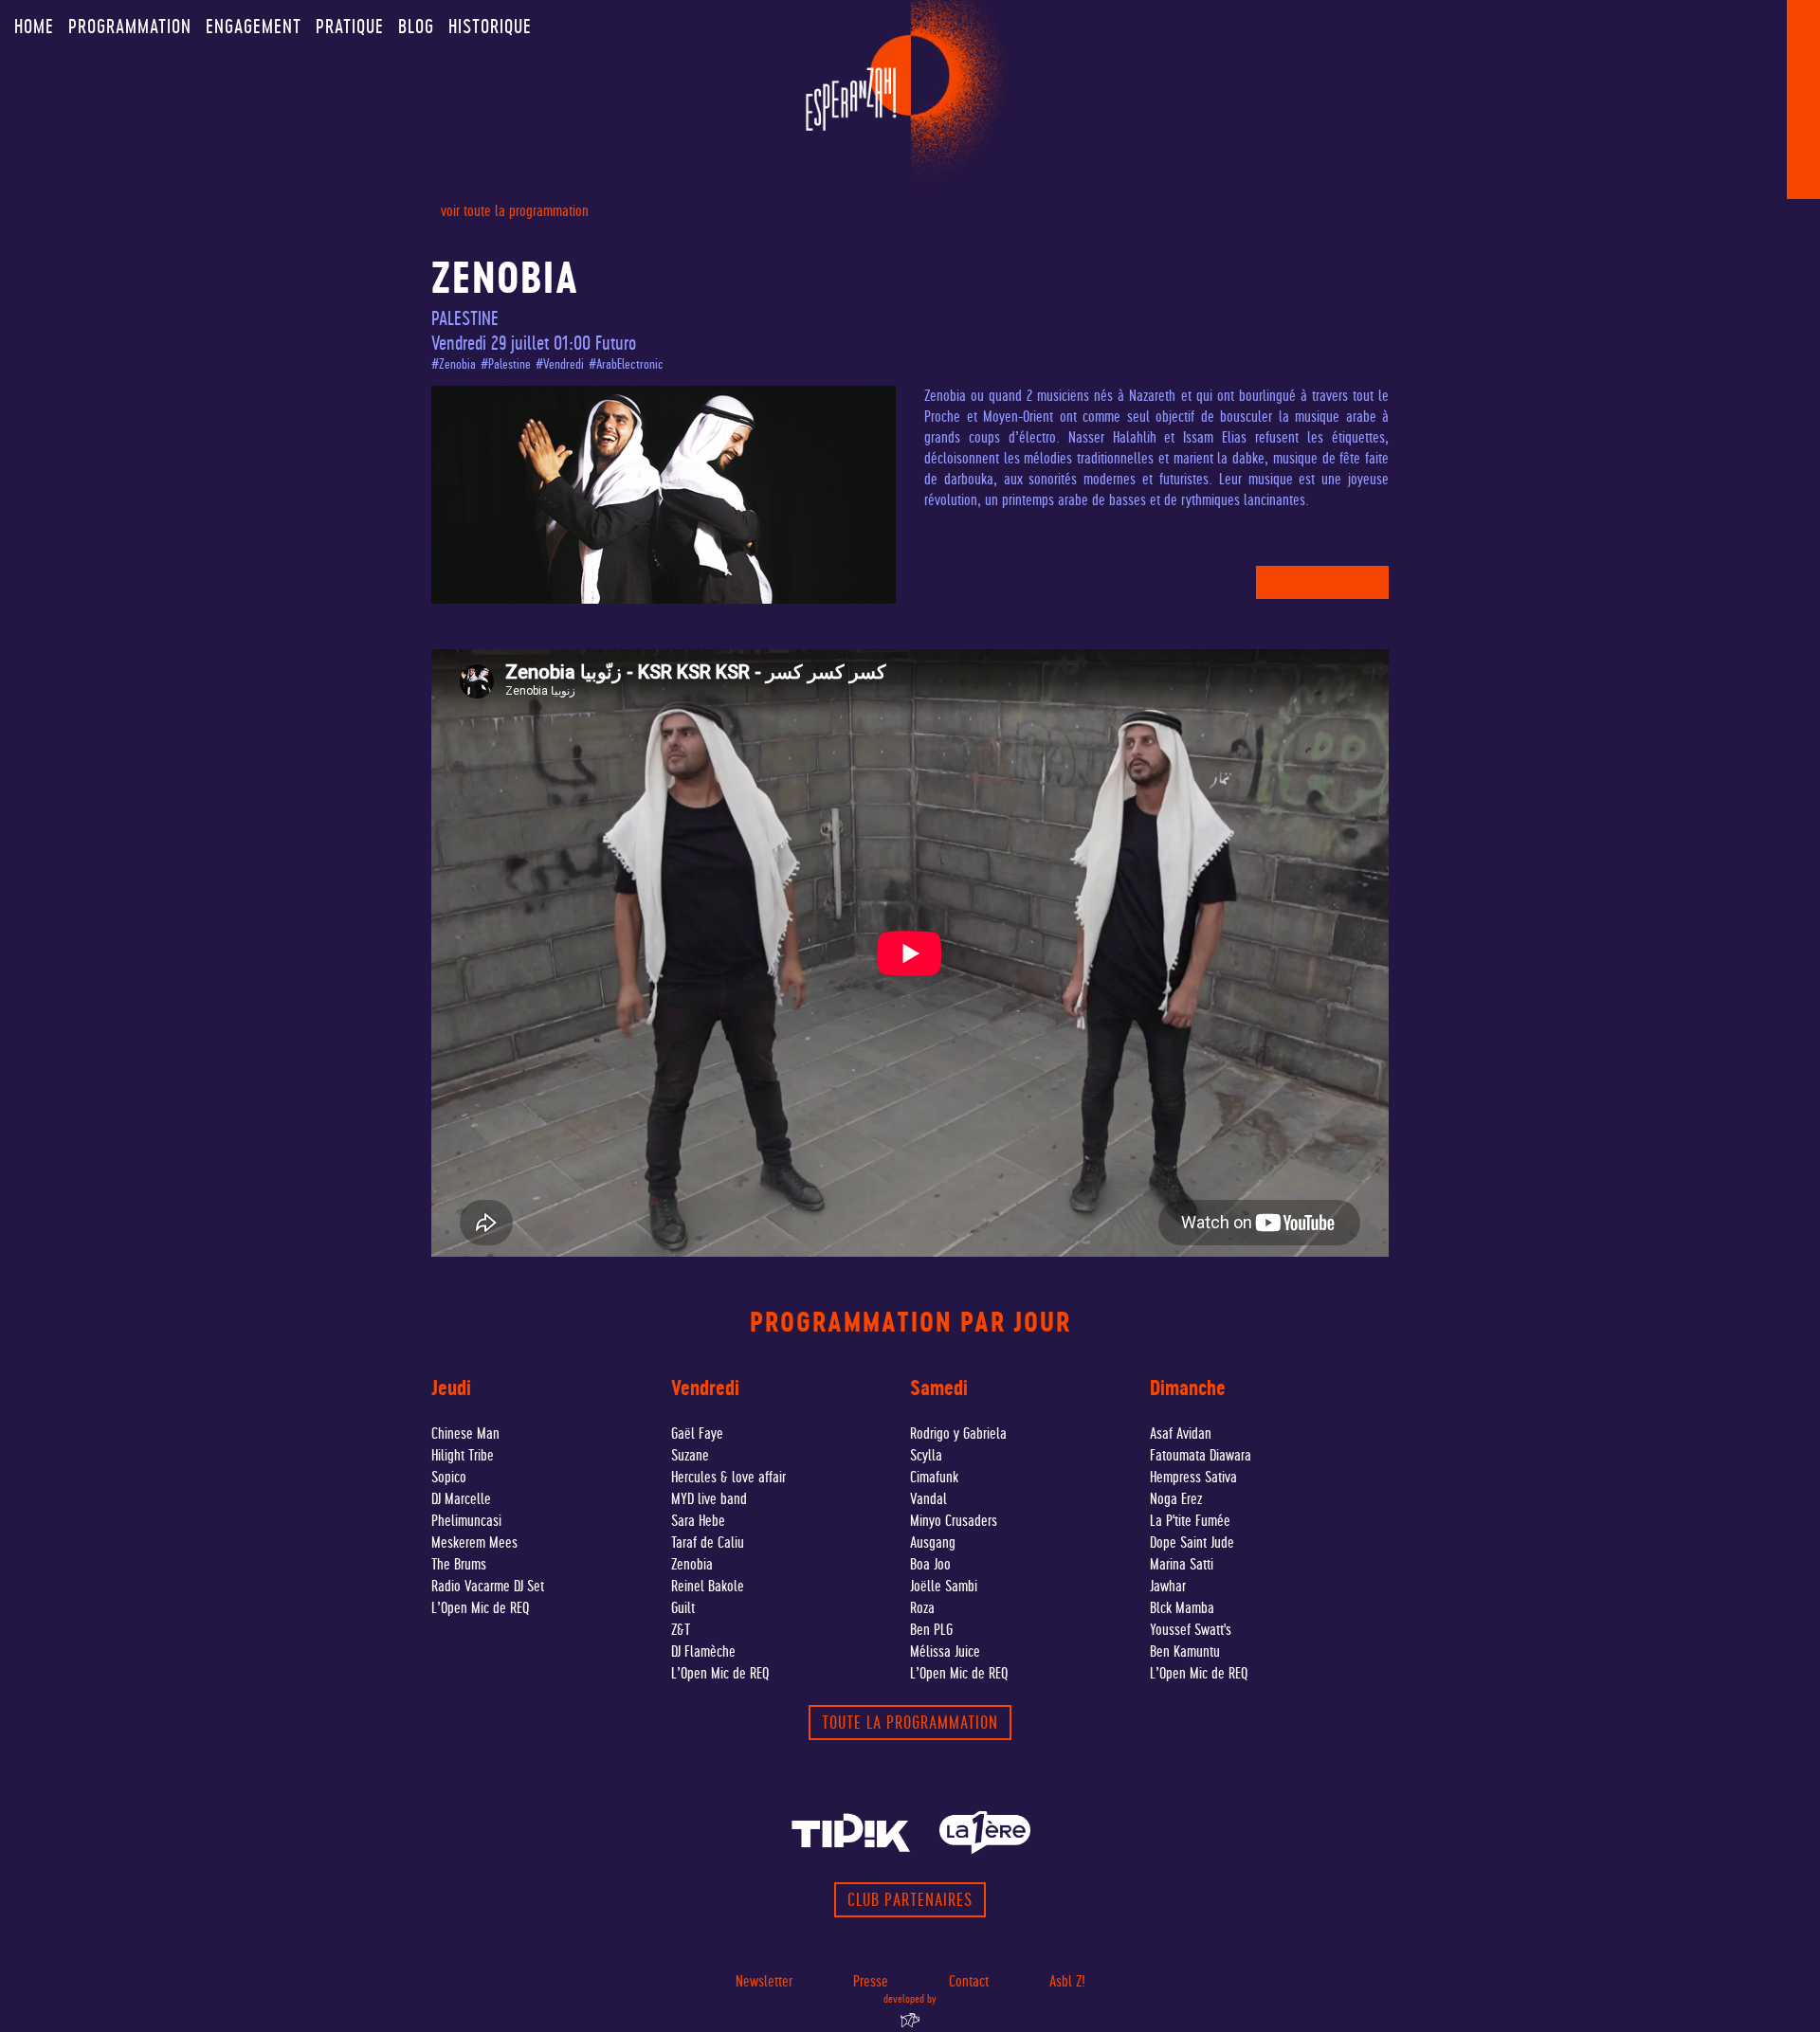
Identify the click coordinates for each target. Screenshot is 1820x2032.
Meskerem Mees (474, 1542)
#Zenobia (454, 364)
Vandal (928, 1499)
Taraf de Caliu (708, 1542)
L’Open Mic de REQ (480, 1608)
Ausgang (933, 1542)
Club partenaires (910, 1900)
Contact (969, 1981)
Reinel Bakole (708, 1586)
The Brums (459, 1564)
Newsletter (764, 1981)
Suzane (690, 1455)
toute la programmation (910, 1723)
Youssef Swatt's (1191, 1630)
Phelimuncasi (466, 1521)
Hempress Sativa (1193, 1477)
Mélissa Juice (945, 1651)
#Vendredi (560, 364)
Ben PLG (931, 1630)
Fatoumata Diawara (1201, 1455)
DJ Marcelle (461, 1499)
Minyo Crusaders (954, 1521)
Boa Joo (930, 1564)
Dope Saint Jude (1192, 1542)
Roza (922, 1608)
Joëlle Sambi (944, 1586)
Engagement (254, 27)
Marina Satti (1182, 1564)
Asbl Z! (1067, 1981)
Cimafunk (934, 1477)
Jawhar (1168, 1586)
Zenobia (692, 1564)
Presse (871, 1981)
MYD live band (709, 1499)
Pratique (350, 27)
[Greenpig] (910, 2021)
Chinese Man (465, 1433)
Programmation (130, 27)
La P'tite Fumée (1190, 1521)
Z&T (681, 1630)
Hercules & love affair (728, 1477)
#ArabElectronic (626, 364)
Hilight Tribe (463, 1455)
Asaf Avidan (1181, 1433)
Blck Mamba (1182, 1608)
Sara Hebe (698, 1521)
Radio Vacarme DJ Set (488, 1586)
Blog (416, 27)
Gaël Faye (697, 1433)
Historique (490, 27)
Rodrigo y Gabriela (958, 1433)
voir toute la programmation (515, 211)
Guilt (683, 1608)
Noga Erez (1176, 1499)
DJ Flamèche (703, 1651)
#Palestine (506, 364)
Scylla (926, 1455)
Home (34, 27)
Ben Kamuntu (1185, 1651)
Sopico (449, 1477)
